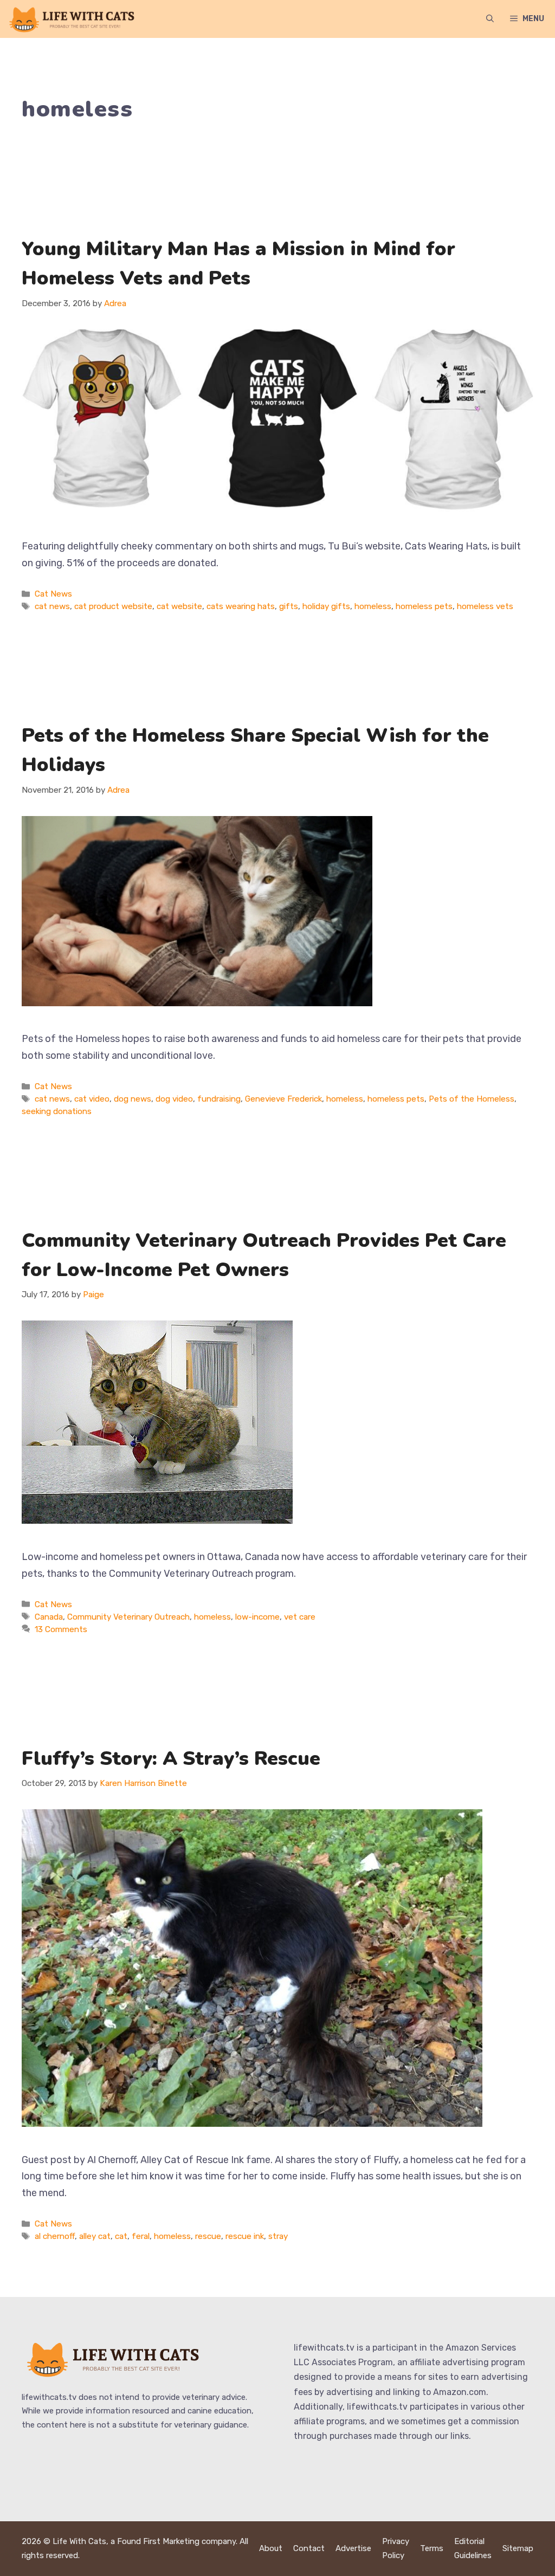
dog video (174, 1099)
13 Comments (61, 1629)
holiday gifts (326, 606)
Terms (432, 2548)
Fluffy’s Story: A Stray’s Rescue (171, 1759)
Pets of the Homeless (472, 1099)
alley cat (95, 2236)
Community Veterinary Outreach (128, 1617)
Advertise (353, 2548)
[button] (490, 19)
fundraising (219, 1099)
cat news (52, 606)
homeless (373, 606)
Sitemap (518, 2548)
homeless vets (485, 606)
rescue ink (245, 2236)
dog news (133, 1099)
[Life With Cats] (73, 19)
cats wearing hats (241, 606)
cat (121, 2236)
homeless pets (424, 606)
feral (141, 2236)
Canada (49, 1617)
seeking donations (57, 1111)
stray (278, 2236)
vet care (300, 1617)
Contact (309, 2548)
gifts (289, 606)
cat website (179, 606)
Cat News (53, 594)
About (271, 2548)
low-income (257, 1617)
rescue (208, 2236)
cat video (92, 1099)
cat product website (113, 606)
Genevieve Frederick (283, 1099)
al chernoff (55, 2236)
